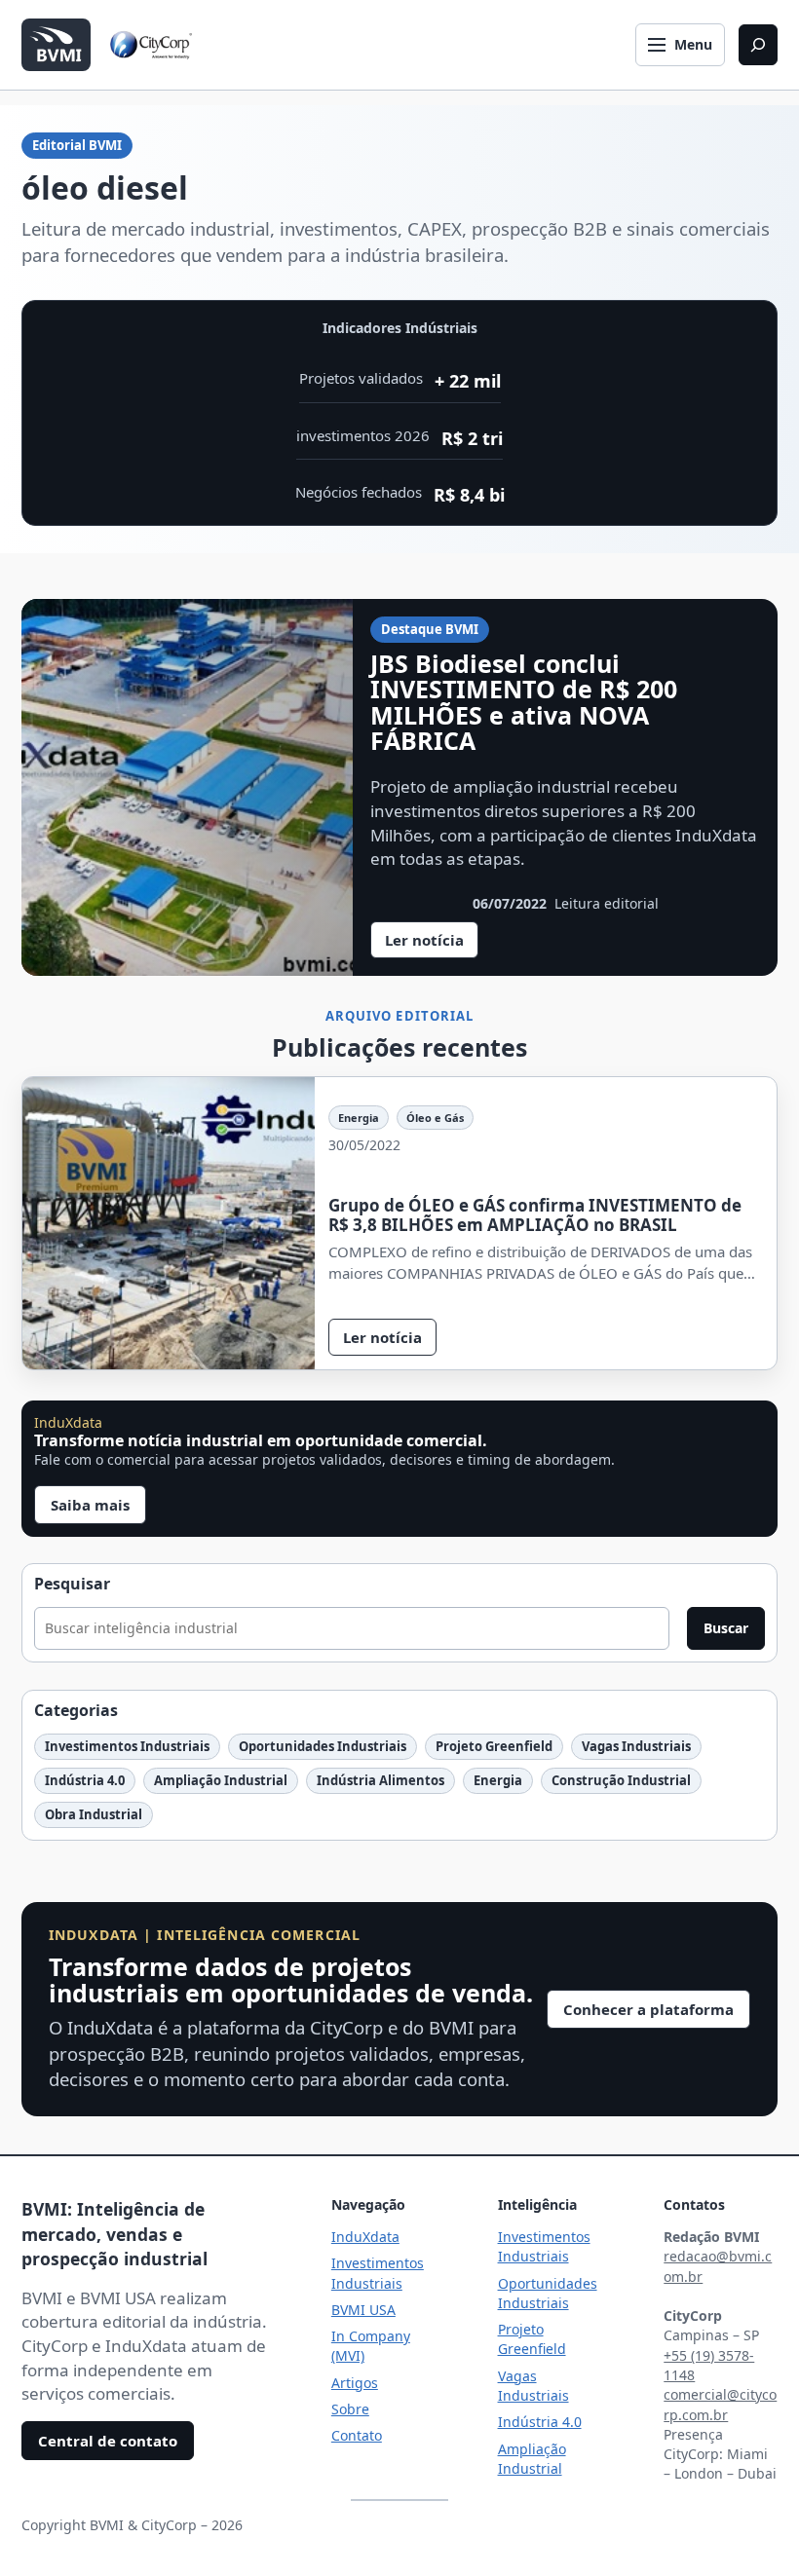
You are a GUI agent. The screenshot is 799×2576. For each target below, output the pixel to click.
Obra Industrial (94, 1814)
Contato (357, 2435)
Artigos (355, 2383)
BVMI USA (363, 2310)
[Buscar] (758, 45)
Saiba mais (90, 1505)
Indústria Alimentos (380, 1780)
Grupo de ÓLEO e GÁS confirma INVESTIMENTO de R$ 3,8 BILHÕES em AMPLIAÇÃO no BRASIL (535, 1215)
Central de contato (108, 2441)
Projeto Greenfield (494, 1746)
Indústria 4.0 (85, 1780)
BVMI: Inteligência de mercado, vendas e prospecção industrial (114, 2234)
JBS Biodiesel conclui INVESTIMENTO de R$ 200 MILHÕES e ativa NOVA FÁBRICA (524, 702)
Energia (359, 1118)
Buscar (726, 1628)
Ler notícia (432, 944)
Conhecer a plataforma (648, 2009)
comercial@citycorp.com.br (720, 2404)
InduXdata (365, 2237)
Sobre (350, 2409)
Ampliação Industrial (221, 1780)
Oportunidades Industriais (323, 1746)
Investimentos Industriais (127, 1746)
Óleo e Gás (435, 1118)
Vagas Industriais (636, 1746)
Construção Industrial (621, 1780)
